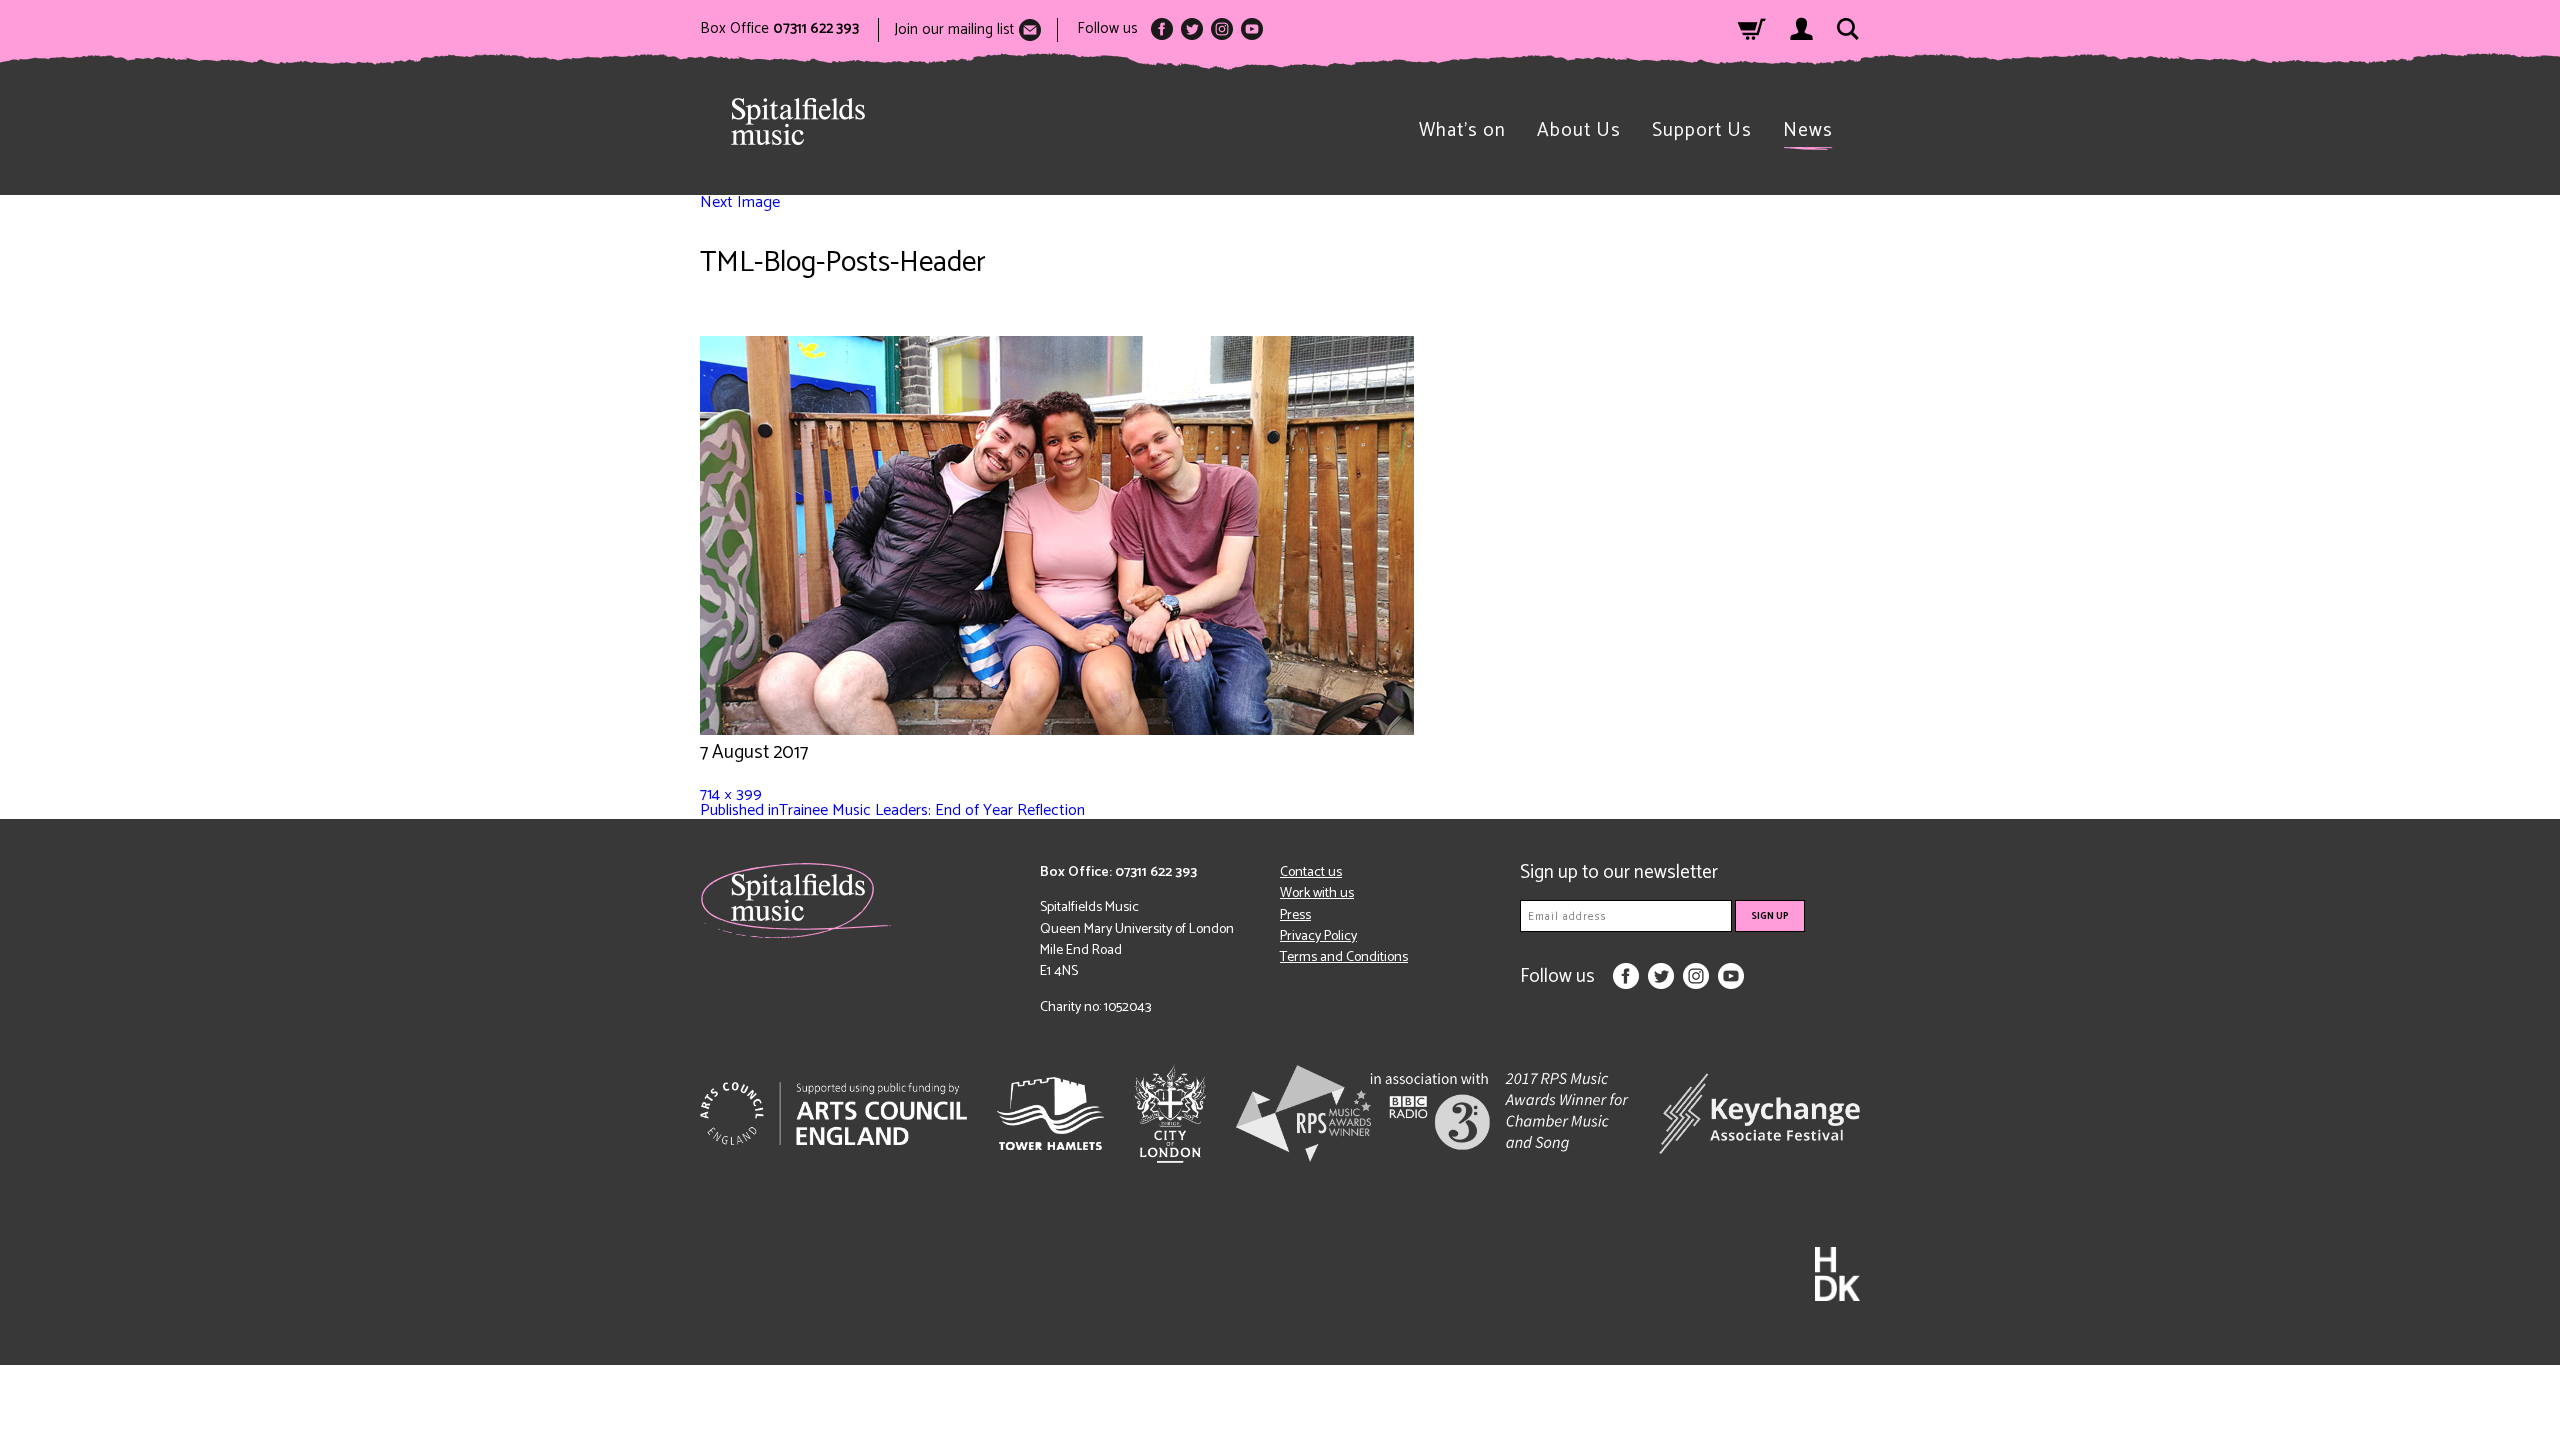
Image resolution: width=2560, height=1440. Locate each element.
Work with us (1317, 893)
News (1808, 130)
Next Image (740, 202)
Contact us (1311, 872)
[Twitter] (1192, 29)
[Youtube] (1252, 29)
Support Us (1702, 130)
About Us (1579, 130)
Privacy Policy (1318, 936)
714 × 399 (731, 794)
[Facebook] (1162, 29)
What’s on (1462, 130)
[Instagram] (1222, 29)
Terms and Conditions (1344, 957)
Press (1295, 915)
